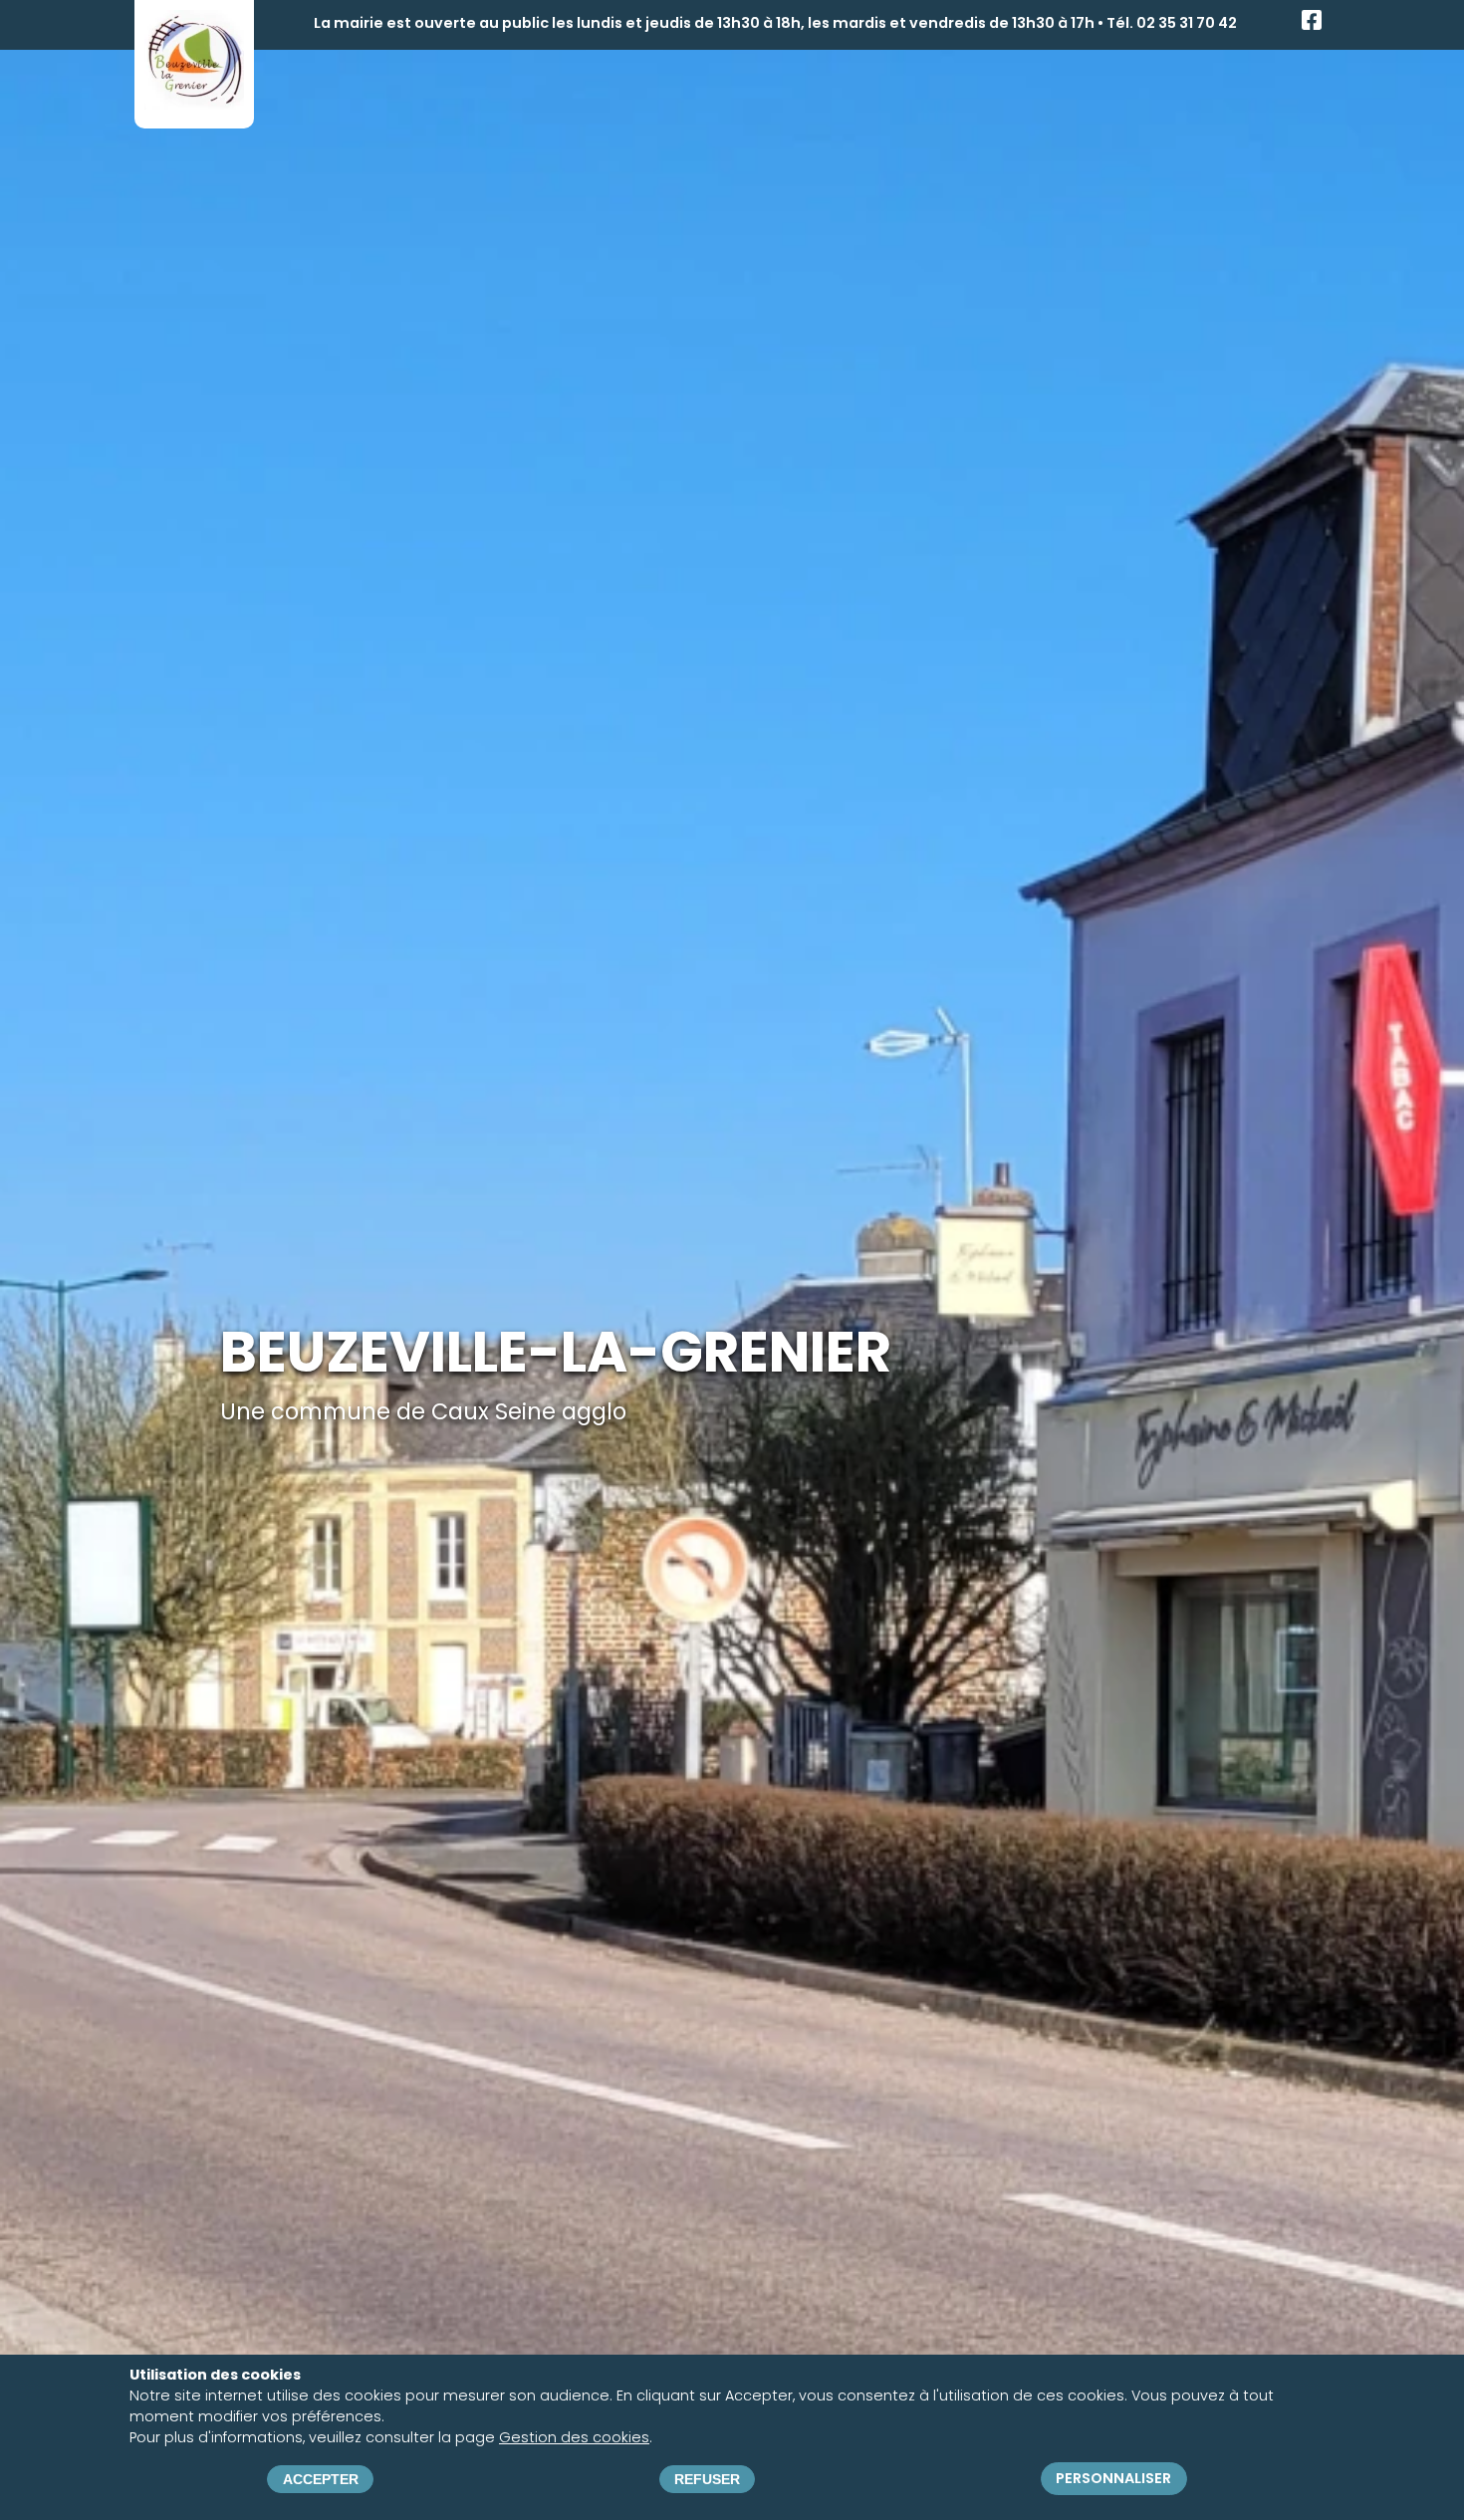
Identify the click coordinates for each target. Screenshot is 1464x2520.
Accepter (321, 2479)
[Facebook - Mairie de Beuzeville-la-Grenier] (1312, 25)
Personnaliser (1113, 2479)
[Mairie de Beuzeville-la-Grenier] (194, 102)
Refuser (707, 2479)
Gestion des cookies (574, 2437)
